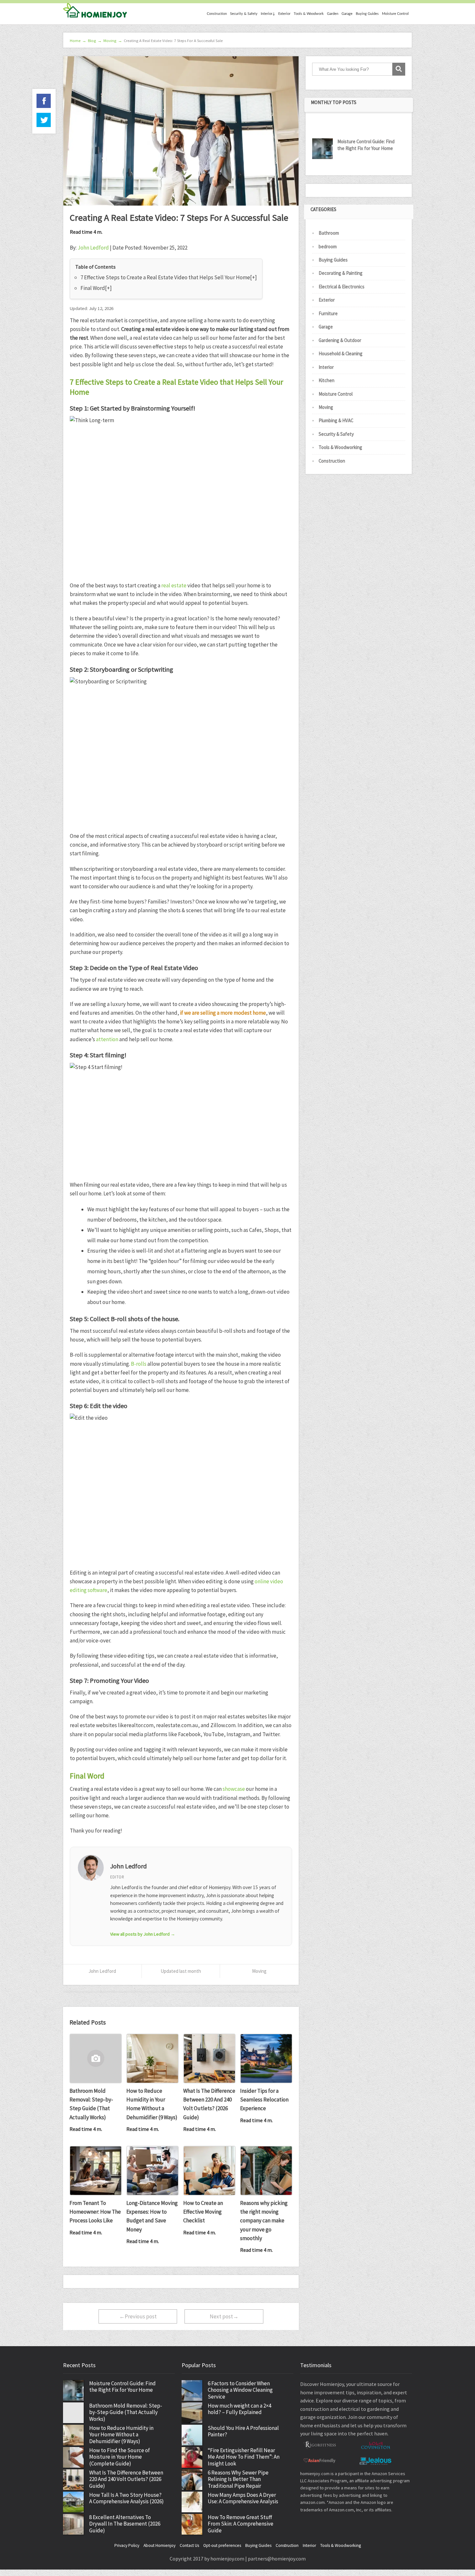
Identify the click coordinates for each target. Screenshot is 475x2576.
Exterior (284, 14)
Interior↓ (268, 14)
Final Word (93, 288)
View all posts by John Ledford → (143, 1934)
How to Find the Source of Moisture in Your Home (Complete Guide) (120, 2457)
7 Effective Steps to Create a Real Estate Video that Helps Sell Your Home (165, 277)
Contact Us (189, 2545)
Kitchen (327, 380)
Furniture (328, 313)
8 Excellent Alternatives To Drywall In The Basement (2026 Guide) (125, 2524)
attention (107, 1039)
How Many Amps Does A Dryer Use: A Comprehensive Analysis (243, 2498)
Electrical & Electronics (342, 287)
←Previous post (138, 2316)
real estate (174, 585)
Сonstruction (217, 14)
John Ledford (93, 248)
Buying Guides (367, 14)
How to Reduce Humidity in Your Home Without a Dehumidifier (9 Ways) (121, 2435)
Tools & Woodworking (340, 447)
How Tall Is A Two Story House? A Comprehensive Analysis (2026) (127, 2498)
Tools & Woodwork (309, 14)
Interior (326, 367)
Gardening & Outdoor (340, 340)
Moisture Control (395, 14)
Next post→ (224, 2316)
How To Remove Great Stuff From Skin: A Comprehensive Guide (241, 2524)
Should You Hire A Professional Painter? (243, 2431)
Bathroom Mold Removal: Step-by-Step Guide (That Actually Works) (126, 2412)
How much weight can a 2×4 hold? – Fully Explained (239, 2409)
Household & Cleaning (341, 353)
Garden (333, 14)
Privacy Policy (127, 2545)
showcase (234, 1789)
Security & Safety (244, 14)
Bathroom (329, 233)
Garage (347, 14)
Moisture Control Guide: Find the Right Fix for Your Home (366, 145)
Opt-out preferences (222, 2545)
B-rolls (139, 1364)
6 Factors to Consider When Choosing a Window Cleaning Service (240, 2390)
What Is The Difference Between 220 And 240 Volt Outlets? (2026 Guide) (126, 2479)
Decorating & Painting (341, 273)
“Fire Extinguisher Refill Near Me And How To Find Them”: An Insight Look (244, 2457)
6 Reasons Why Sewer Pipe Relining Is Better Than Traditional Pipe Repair (238, 2479)
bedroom (328, 246)
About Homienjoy (159, 2545)
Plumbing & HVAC (336, 420)
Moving (259, 1971)
